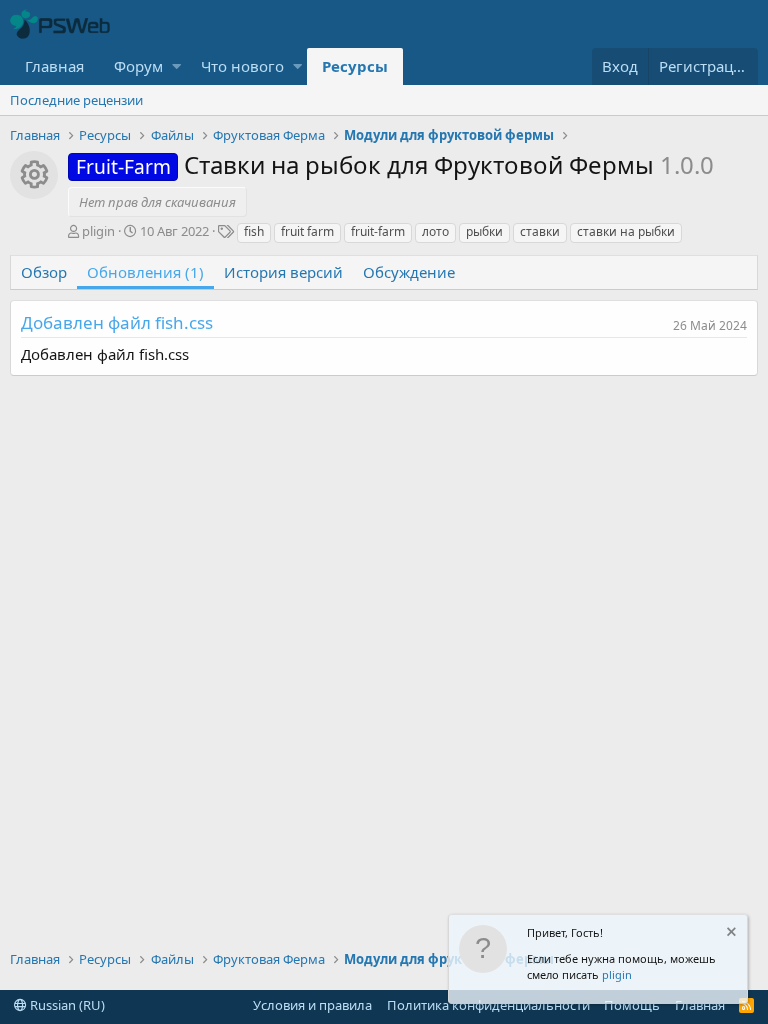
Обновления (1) (145, 272)
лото (435, 231)
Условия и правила (312, 1005)
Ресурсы (355, 66)
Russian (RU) (66, 1005)
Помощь (632, 1005)
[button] (176, 66)
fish (254, 231)
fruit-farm (378, 231)
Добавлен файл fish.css (117, 322)
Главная (54, 66)
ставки (540, 231)
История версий (283, 272)
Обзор (44, 272)
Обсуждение (409, 272)
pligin (617, 974)
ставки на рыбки (626, 231)
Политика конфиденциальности (488, 1005)
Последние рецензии (76, 100)
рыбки (484, 231)
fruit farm (307, 231)
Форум (138, 66)
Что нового (242, 66)
